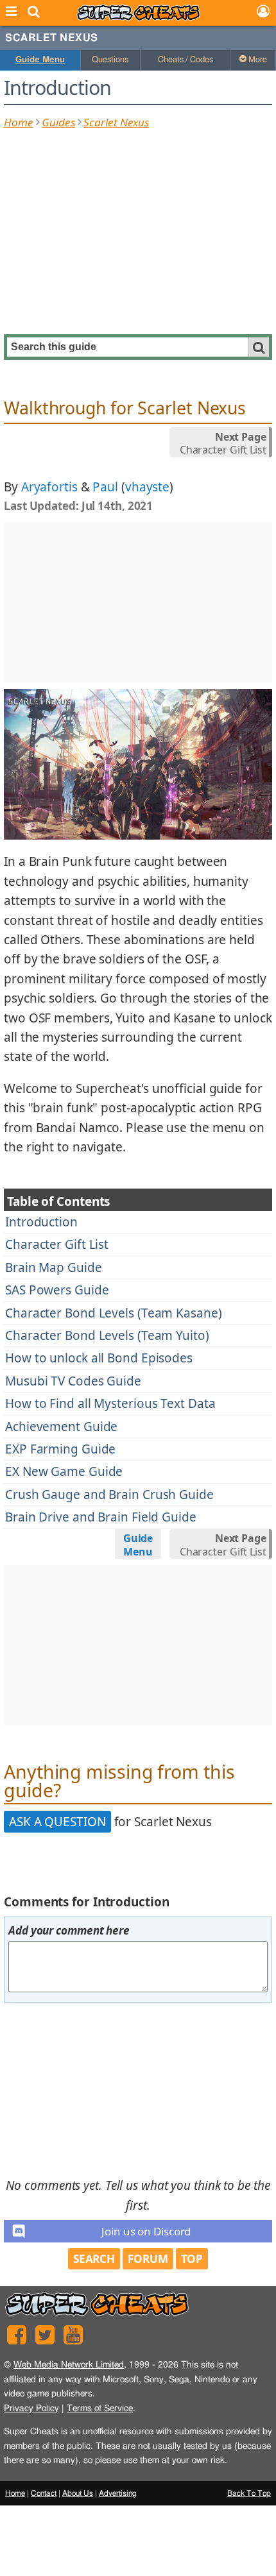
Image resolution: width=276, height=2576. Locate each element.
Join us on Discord (146, 2231)
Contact (44, 2493)
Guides (58, 122)
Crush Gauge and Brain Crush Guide (109, 1495)
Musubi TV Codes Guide (73, 1381)
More (257, 60)
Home (19, 122)
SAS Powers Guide (57, 1290)
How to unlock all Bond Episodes (99, 1358)
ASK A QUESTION (57, 1822)
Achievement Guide (61, 1427)
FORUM (148, 2259)
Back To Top (249, 2493)
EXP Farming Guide (60, 1449)
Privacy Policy (31, 2408)
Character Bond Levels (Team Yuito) (107, 1335)
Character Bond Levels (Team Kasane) (114, 1313)
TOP (192, 2259)
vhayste (147, 487)
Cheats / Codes (185, 60)
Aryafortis (49, 487)
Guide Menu (40, 60)
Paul (105, 487)
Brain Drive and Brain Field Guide (101, 1517)
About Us (78, 2493)
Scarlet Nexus (52, 38)
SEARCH (94, 2259)
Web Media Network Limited (69, 2365)
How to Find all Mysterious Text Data (110, 1403)
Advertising (118, 2493)
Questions (110, 60)
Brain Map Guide (54, 1267)
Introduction (41, 1222)
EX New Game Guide (64, 1471)
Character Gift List (57, 1244)
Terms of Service (100, 2408)
